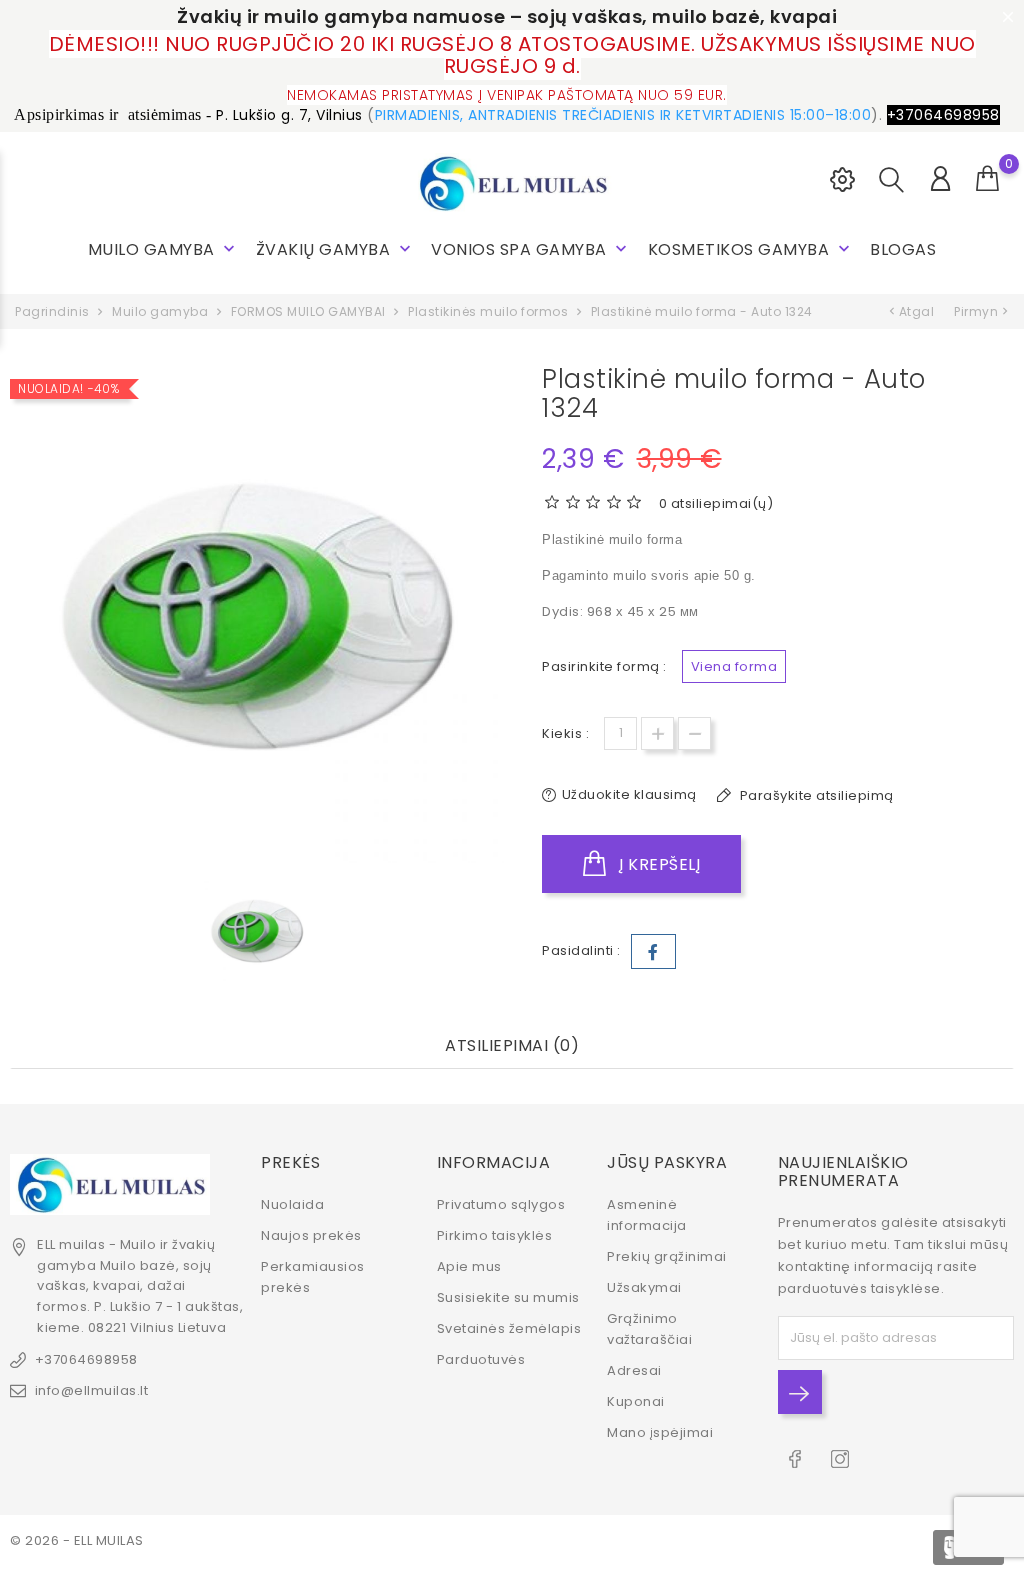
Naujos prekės (311, 1235)
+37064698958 (86, 1359)
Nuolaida (292, 1204)
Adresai (634, 1370)
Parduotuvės (481, 1359)
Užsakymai (644, 1287)
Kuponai (636, 1401)
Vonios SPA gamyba (531, 249)
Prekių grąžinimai (667, 1256)
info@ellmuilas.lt (91, 1390)
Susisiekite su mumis (508, 1297)
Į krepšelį (658, 864)
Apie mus (469, 1266)
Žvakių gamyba (335, 249)
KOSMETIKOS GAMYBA (751, 249)
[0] (988, 179)
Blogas (903, 249)
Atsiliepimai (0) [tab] (512, 1046)
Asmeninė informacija (647, 1215)
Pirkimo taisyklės (495, 1235)
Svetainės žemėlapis (509, 1328)
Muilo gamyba (164, 249)
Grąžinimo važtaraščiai (649, 1329)
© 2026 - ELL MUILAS (77, 1540)
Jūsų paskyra (667, 1162)
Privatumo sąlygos (501, 1204)
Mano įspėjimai (660, 1432)
